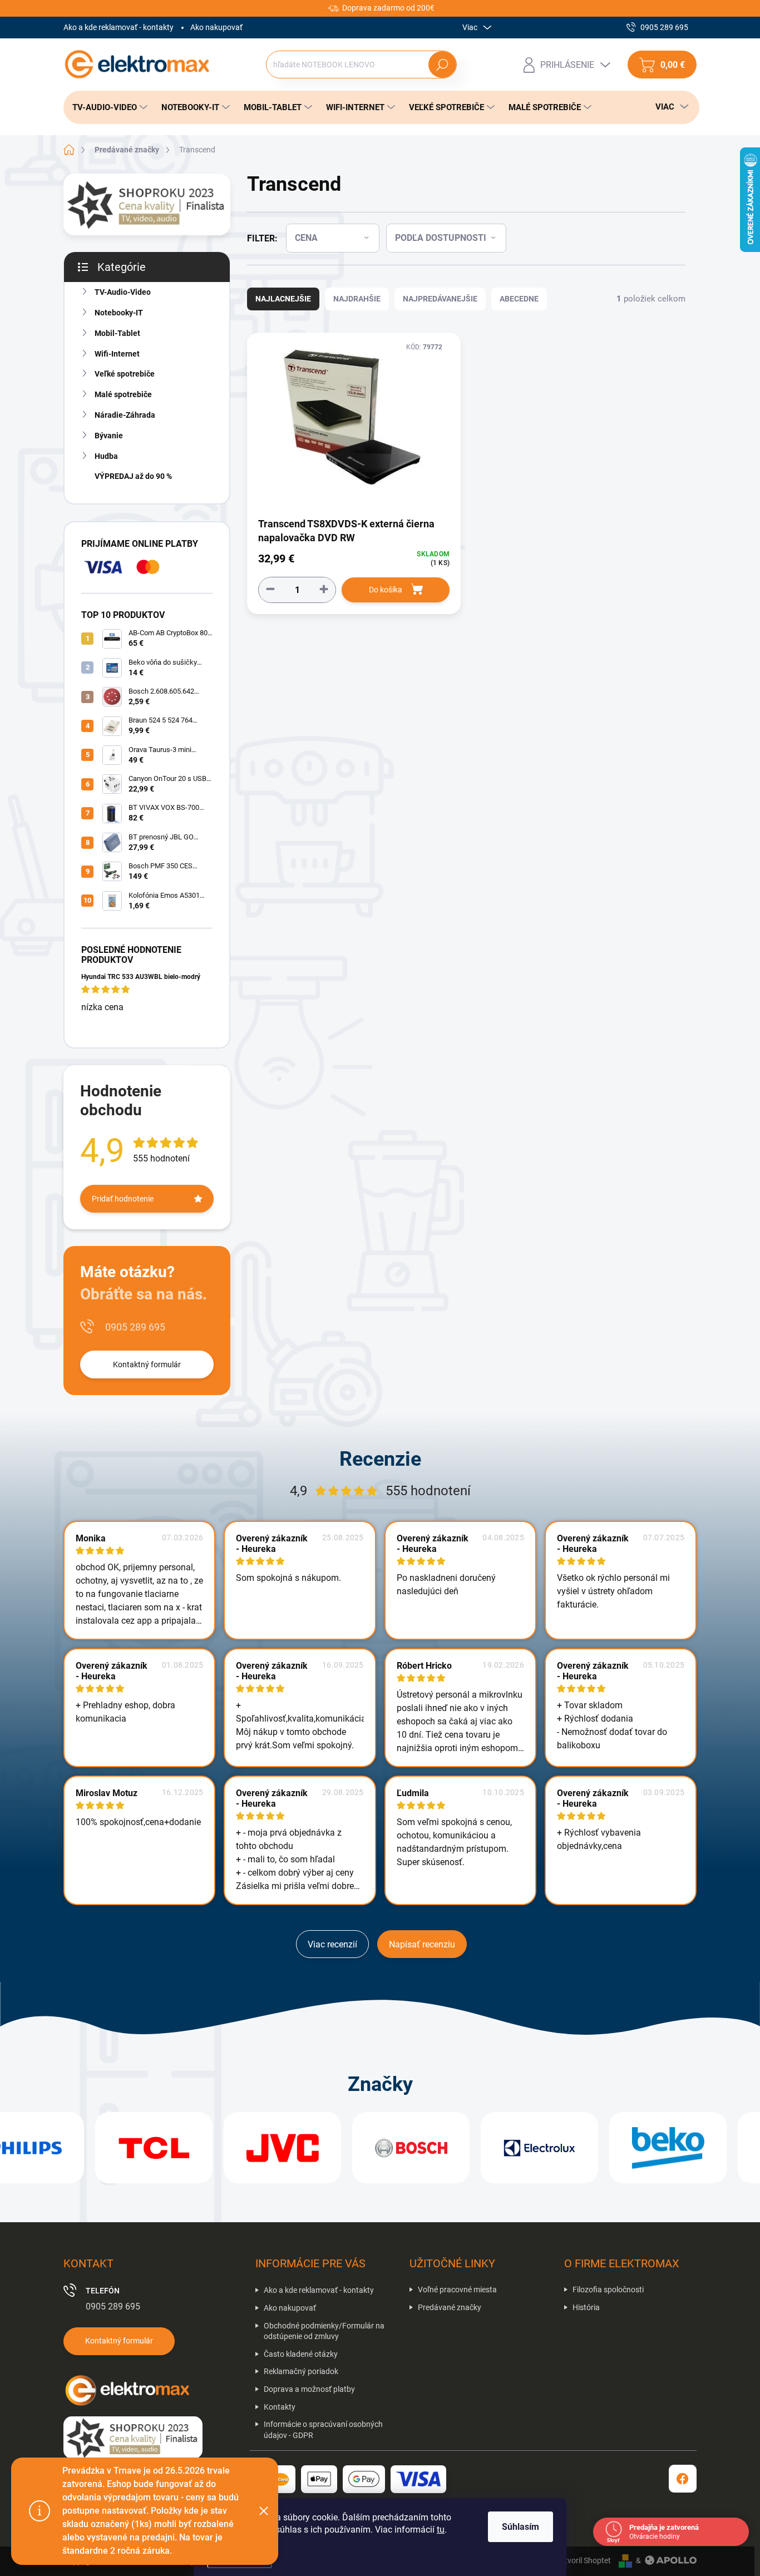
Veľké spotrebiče (125, 374)
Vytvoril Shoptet (583, 2560)
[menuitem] (107, 107)
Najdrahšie (357, 299)
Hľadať (443, 65)
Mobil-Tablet (117, 333)
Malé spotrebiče (123, 394)
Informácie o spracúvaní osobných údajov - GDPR (323, 2430)
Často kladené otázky (301, 2354)
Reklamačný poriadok (301, 2371)
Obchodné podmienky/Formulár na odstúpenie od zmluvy (324, 2331)
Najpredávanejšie (440, 299)
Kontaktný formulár (147, 1364)
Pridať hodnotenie (123, 1199)
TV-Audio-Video (123, 292)
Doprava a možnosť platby (309, 2389)
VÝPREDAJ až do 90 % (133, 476)
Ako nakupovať (216, 27)
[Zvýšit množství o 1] (324, 589)
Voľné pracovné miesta (457, 2290)
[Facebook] (683, 2479)
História (586, 2307)
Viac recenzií (332, 1944)
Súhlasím (520, 2527)
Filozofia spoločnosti (608, 2290)
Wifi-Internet (117, 354)
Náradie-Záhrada (125, 415)
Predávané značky (450, 2307)
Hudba (106, 456)
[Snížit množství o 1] (270, 589)
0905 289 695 (135, 1327)
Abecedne (519, 299)
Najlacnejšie (283, 299)
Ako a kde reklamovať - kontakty (119, 27)
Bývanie (109, 436)
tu (441, 2530)
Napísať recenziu (422, 1944)
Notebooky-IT (119, 313)
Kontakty (280, 2407)
